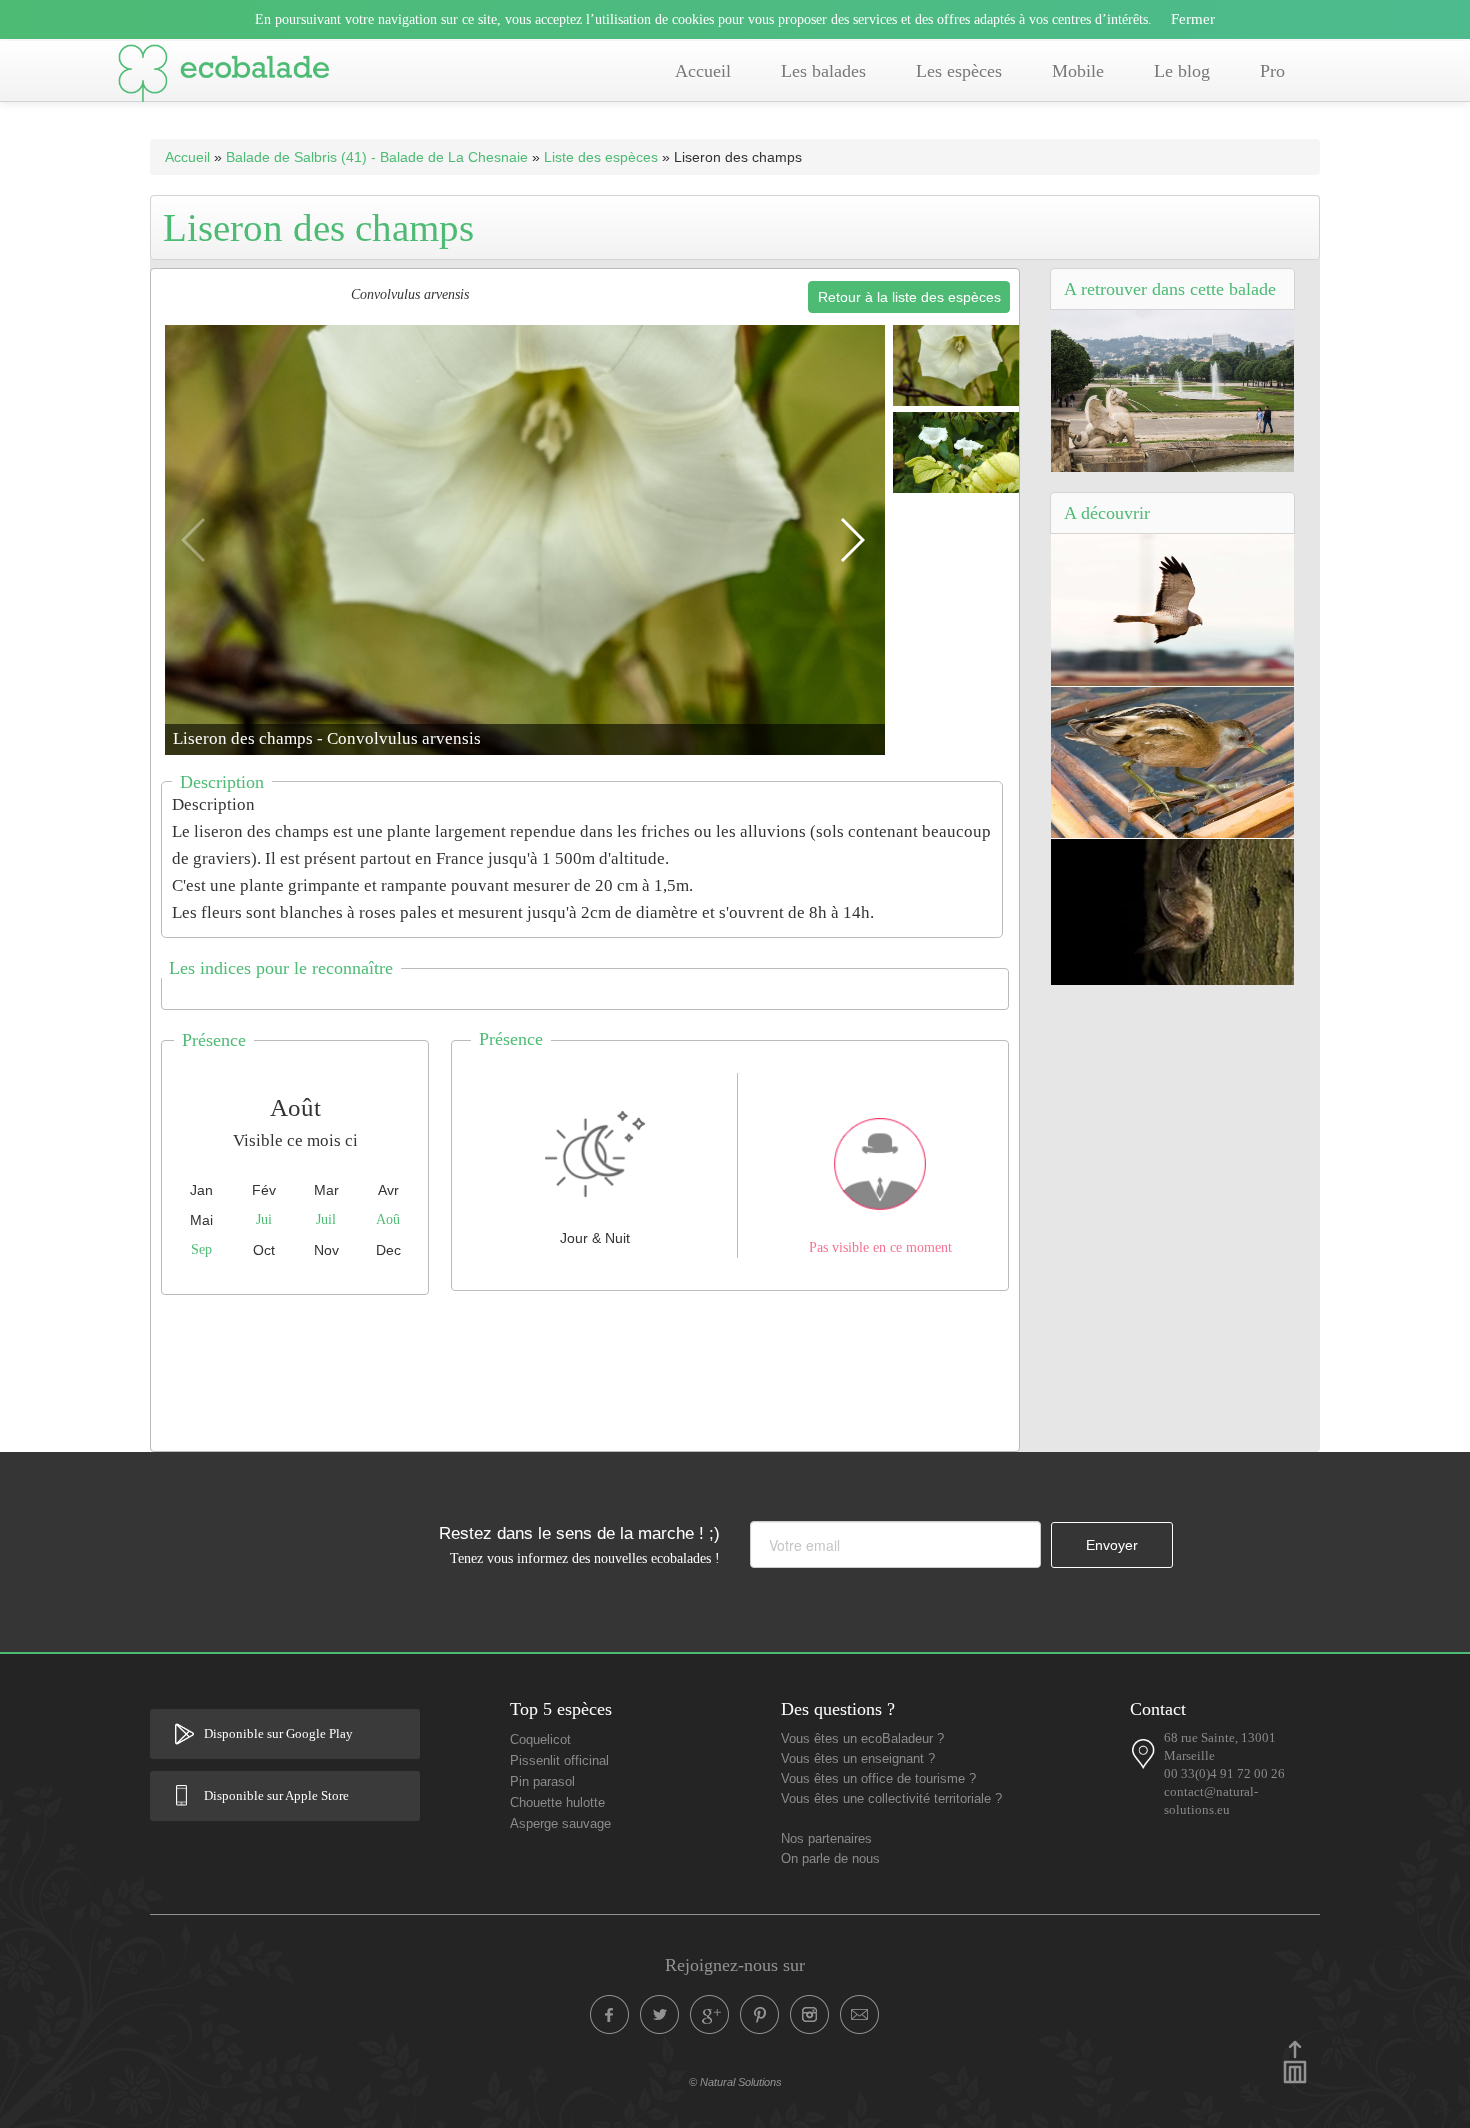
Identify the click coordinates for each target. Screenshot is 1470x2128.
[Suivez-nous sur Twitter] (660, 2015)
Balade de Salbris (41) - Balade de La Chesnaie (377, 157)
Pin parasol (542, 1782)
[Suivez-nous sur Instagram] (810, 2015)
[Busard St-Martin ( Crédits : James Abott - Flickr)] (1172, 609)
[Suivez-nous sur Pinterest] (760, 2015)
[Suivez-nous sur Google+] (710, 2015)
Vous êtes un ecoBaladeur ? (862, 1739)
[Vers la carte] (1144, 1754)
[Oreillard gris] (1172, 911)
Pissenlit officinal (559, 1761)
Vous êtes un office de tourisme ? (878, 1779)
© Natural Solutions (735, 2082)
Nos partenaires (826, 1839)
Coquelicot (540, 1740)
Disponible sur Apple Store (276, 1796)
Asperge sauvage (560, 1824)
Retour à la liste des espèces (909, 297)
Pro (1272, 71)
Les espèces (959, 71)
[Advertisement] (585, 1368)
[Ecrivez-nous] (860, 2015)
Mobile (1078, 71)
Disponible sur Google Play (278, 1734)
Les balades (823, 71)
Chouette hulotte (557, 1803)
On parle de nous (830, 1859)
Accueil (703, 71)
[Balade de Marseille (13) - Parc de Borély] (1172, 390)
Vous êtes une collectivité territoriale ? (891, 1799)
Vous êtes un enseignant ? (858, 1759)
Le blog (1182, 71)
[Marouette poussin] (1172, 762)
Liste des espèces (601, 157)
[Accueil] (224, 77)
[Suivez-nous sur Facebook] (610, 2015)
